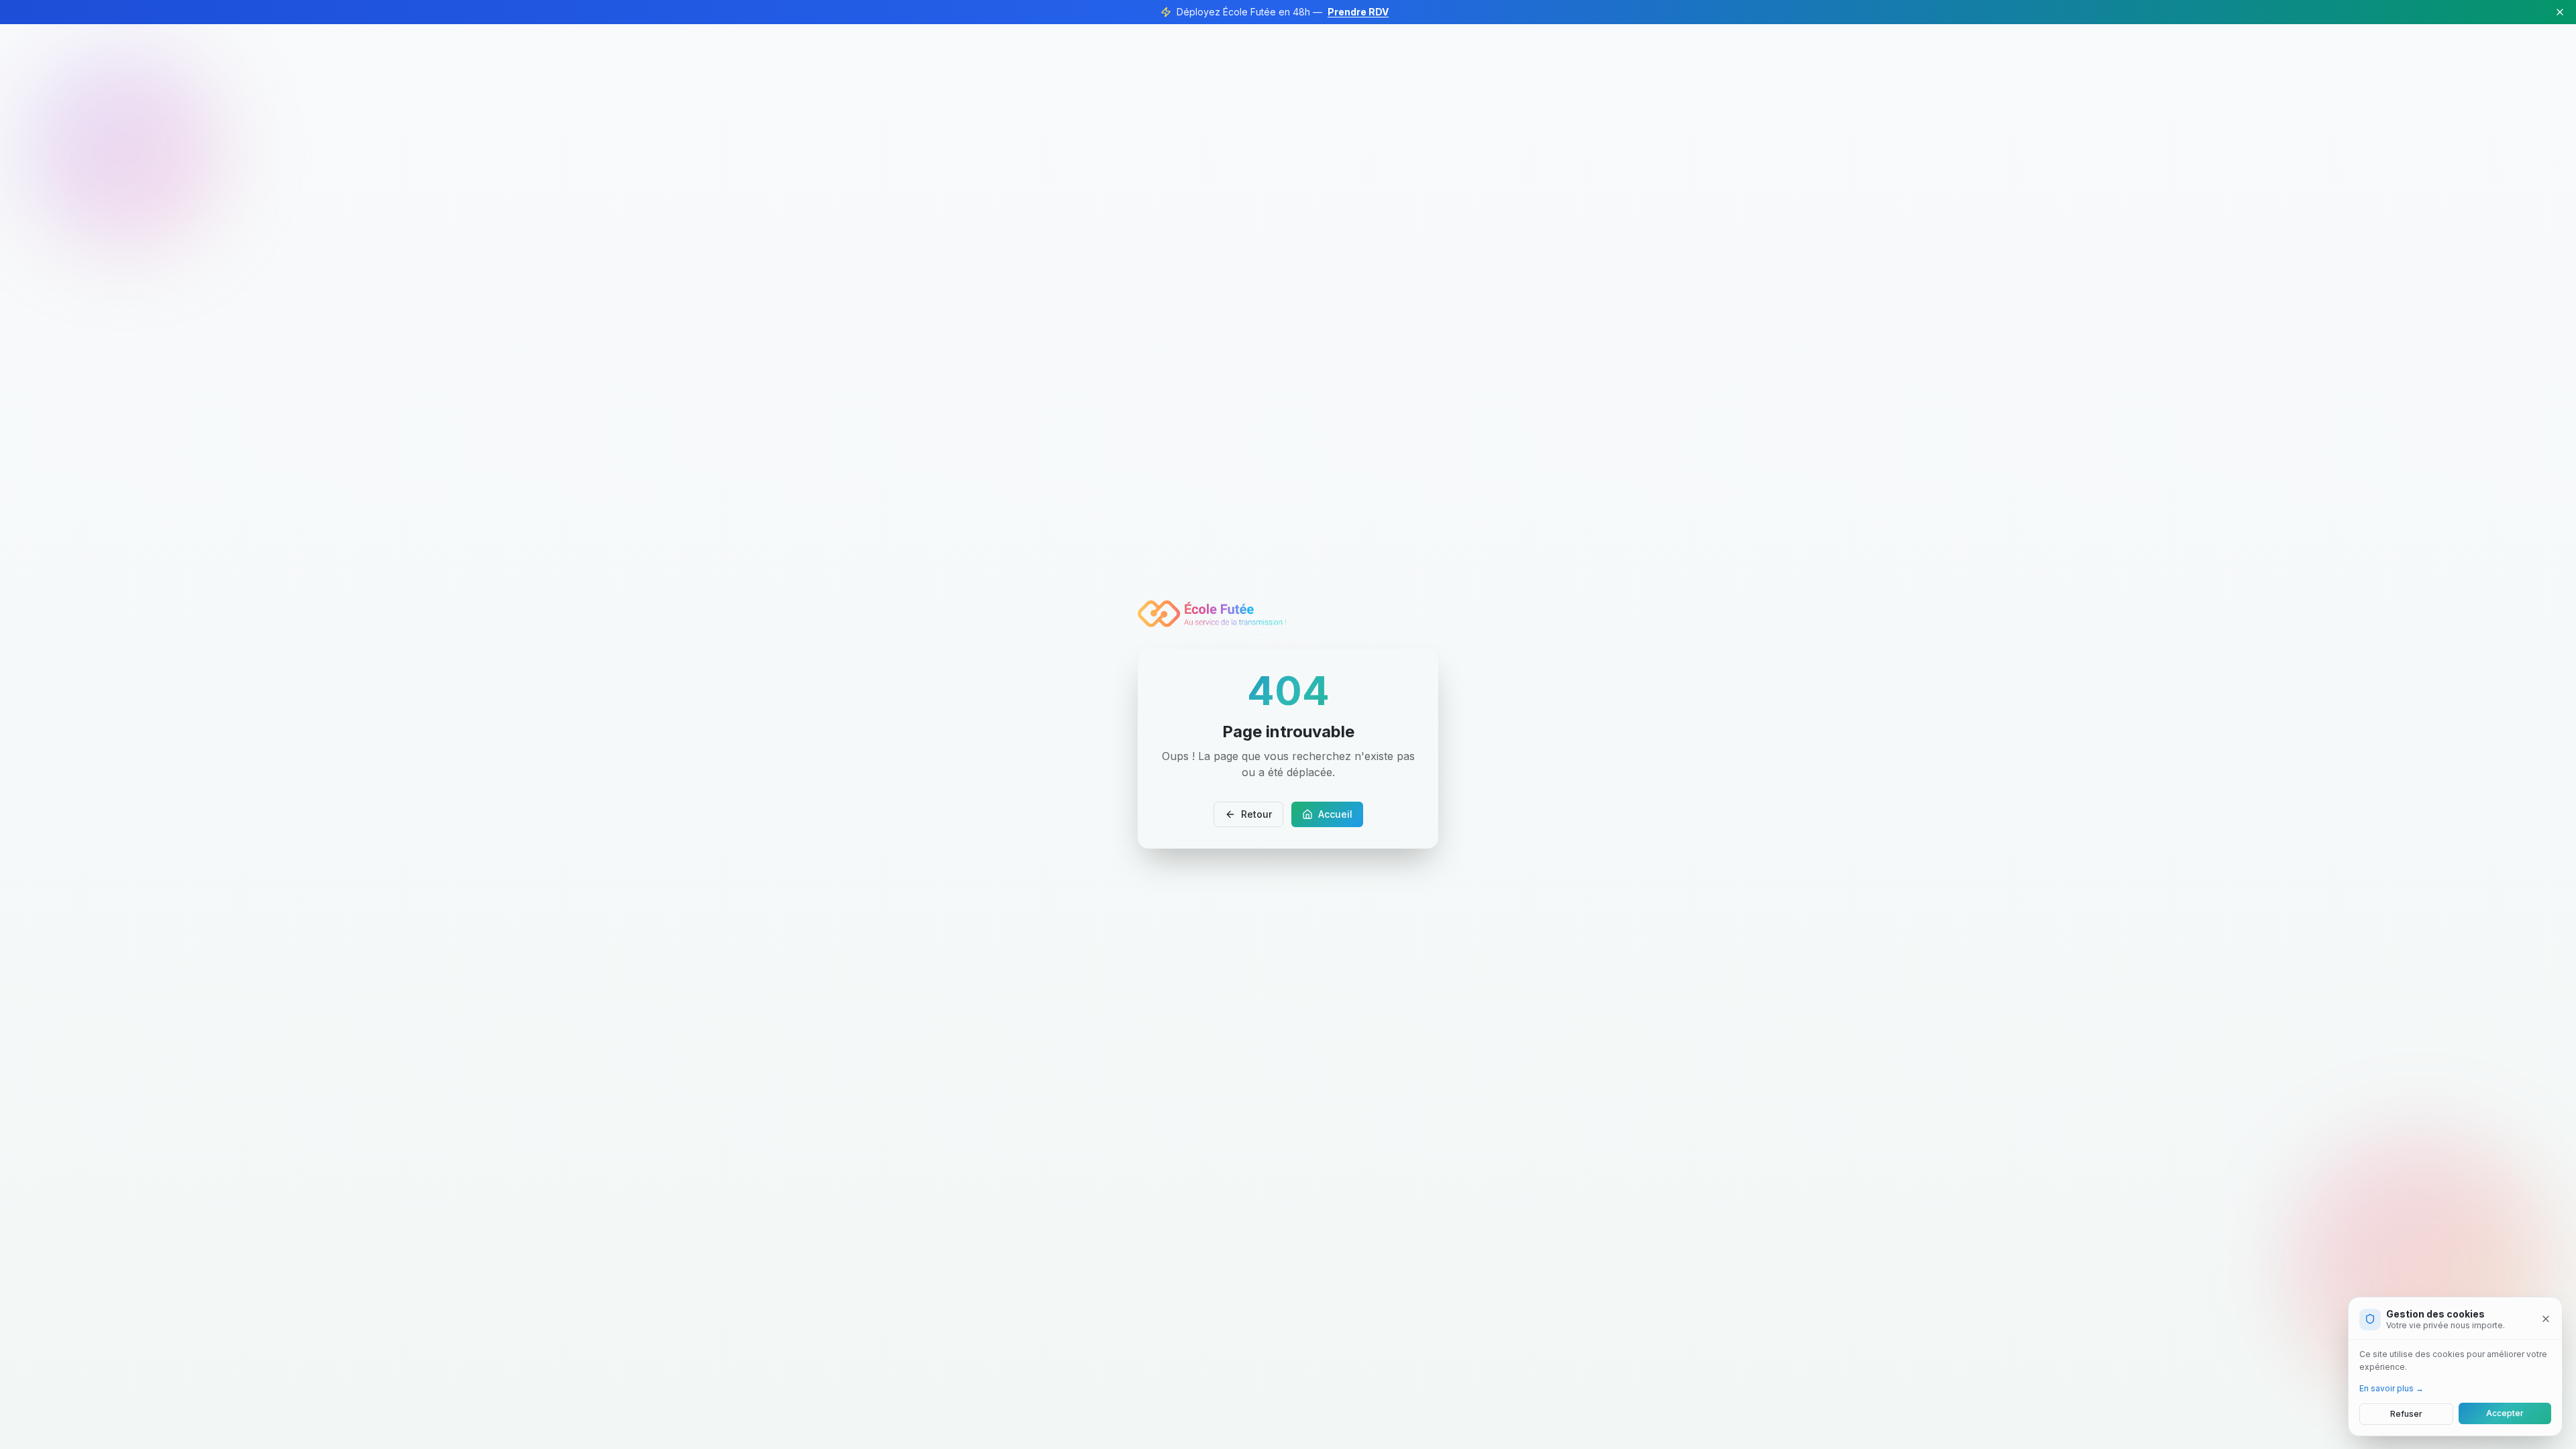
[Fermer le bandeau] (2560, 12)
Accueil (1335, 814)
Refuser (2406, 1413)
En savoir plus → (2392, 1388)
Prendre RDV (1358, 12)
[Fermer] (2546, 1319)
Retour (1256, 814)
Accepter (2505, 1413)
